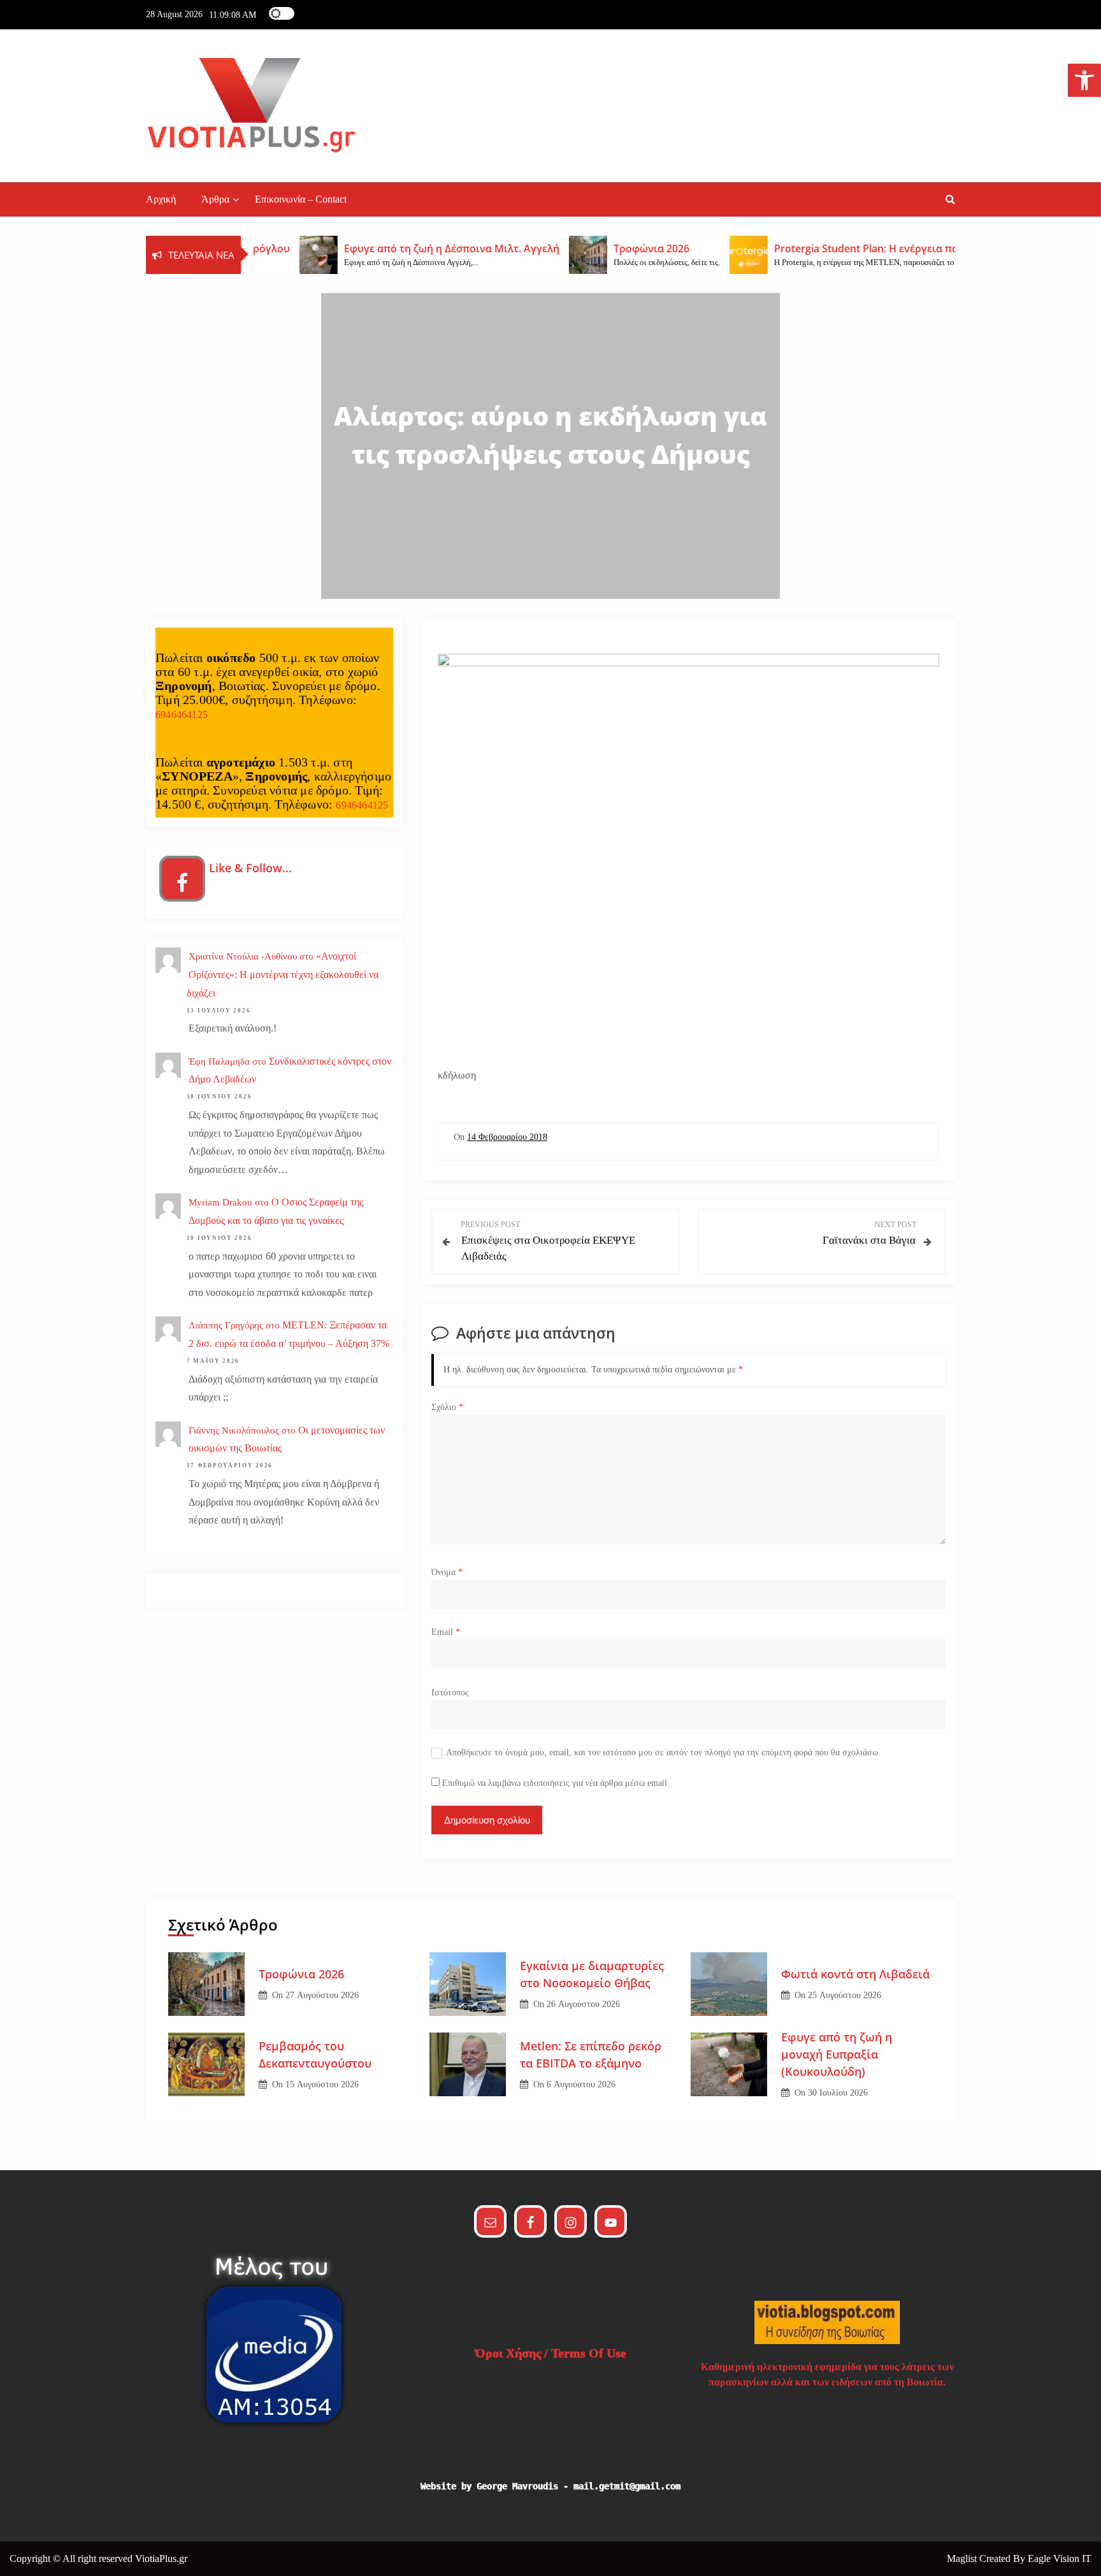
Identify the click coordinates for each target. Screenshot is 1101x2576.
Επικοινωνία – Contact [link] (301, 199)
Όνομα (447, 1572)
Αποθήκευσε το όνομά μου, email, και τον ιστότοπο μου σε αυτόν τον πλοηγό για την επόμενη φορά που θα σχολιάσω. (663, 1752)
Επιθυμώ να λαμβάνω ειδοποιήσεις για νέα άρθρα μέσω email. (556, 1783)
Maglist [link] (963, 2558)
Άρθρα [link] (215, 199)
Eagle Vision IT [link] (1060, 2558)
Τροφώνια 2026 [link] (301, 1974)
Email (446, 1632)
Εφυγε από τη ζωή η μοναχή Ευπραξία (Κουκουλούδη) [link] (837, 2054)
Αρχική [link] (161, 199)
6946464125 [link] (182, 715)
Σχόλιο (447, 1407)
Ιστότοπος (450, 1693)
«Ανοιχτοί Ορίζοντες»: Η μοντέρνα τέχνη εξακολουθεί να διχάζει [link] (283, 975)
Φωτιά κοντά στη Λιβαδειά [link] (855, 1974)
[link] (1084, 80)
